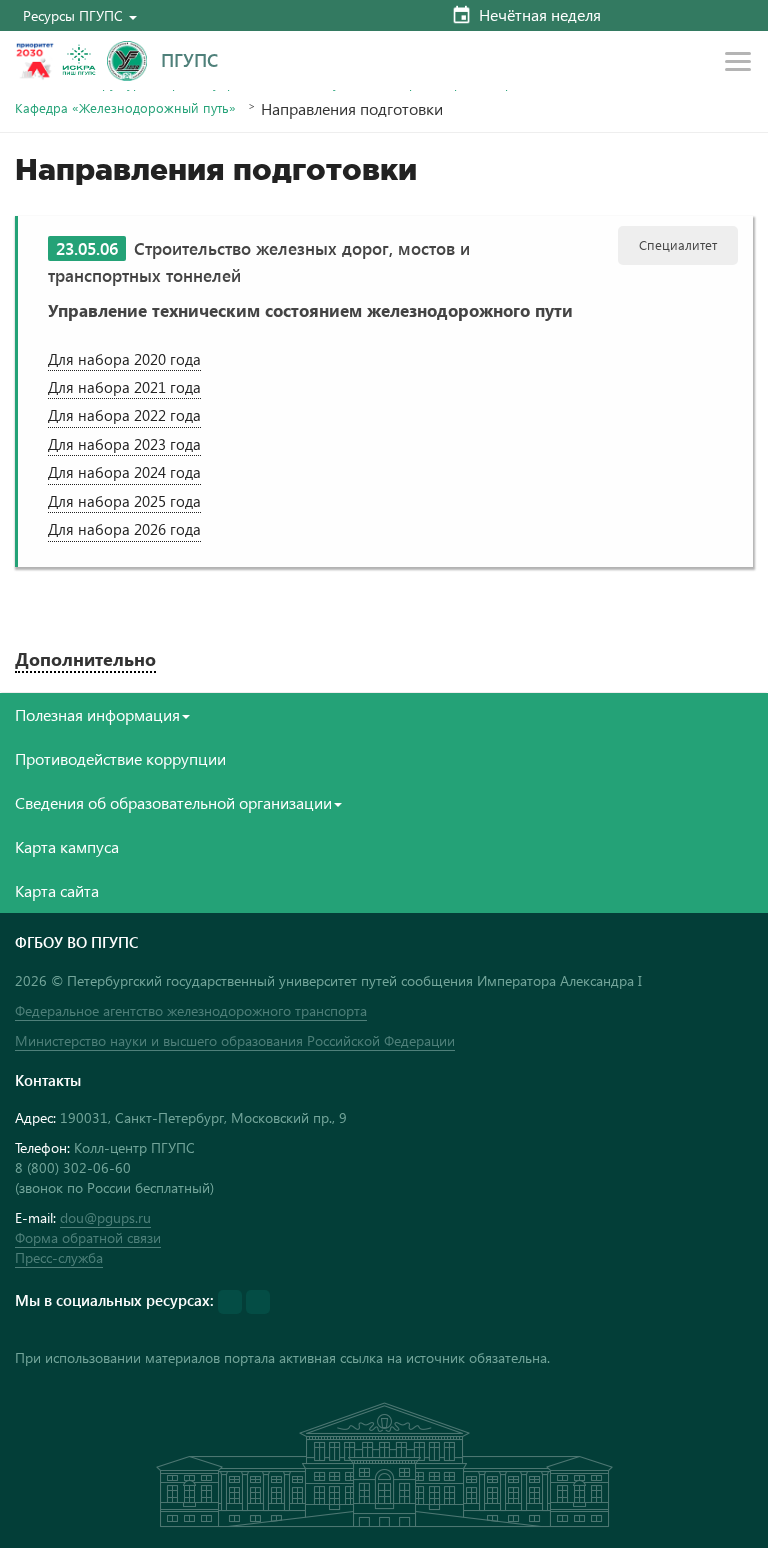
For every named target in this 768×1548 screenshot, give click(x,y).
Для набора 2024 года (124, 472)
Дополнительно (85, 658)
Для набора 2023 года (124, 444)
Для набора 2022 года (124, 415)
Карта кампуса (67, 846)
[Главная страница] (127, 61)
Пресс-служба (59, 1257)
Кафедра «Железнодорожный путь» (125, 107)
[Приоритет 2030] (35, 61)
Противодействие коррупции (120, 758)
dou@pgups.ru (105, 1217)
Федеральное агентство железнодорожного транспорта (191, 1010)
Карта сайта (57, 890)
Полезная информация (97, 714)
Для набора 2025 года (124, 501)
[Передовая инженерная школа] (79, 61)
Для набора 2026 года (124, 529)
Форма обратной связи (88, 1237)
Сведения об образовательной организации (173, 802)
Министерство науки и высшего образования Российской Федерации (235, 1040)
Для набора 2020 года (124, 359)
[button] (80, 15)
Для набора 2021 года (124, 387)
